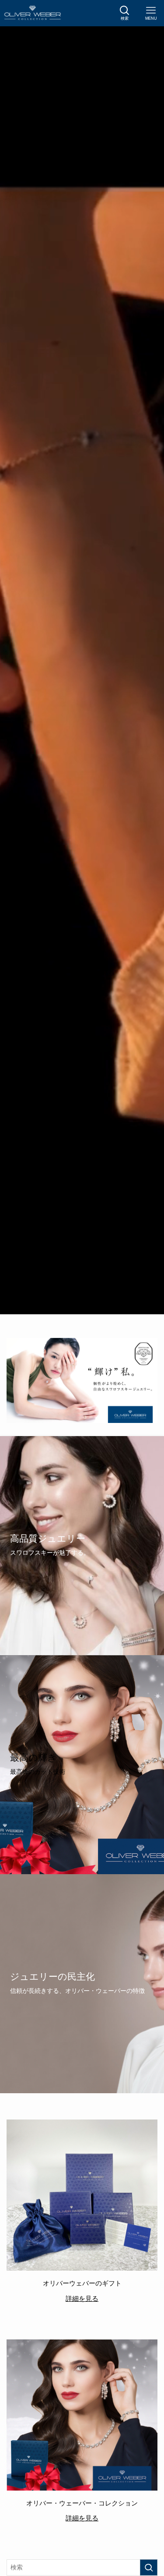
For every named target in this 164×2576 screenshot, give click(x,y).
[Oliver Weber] (33, 13)
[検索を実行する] (149, 2567)
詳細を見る (82, 2298)
